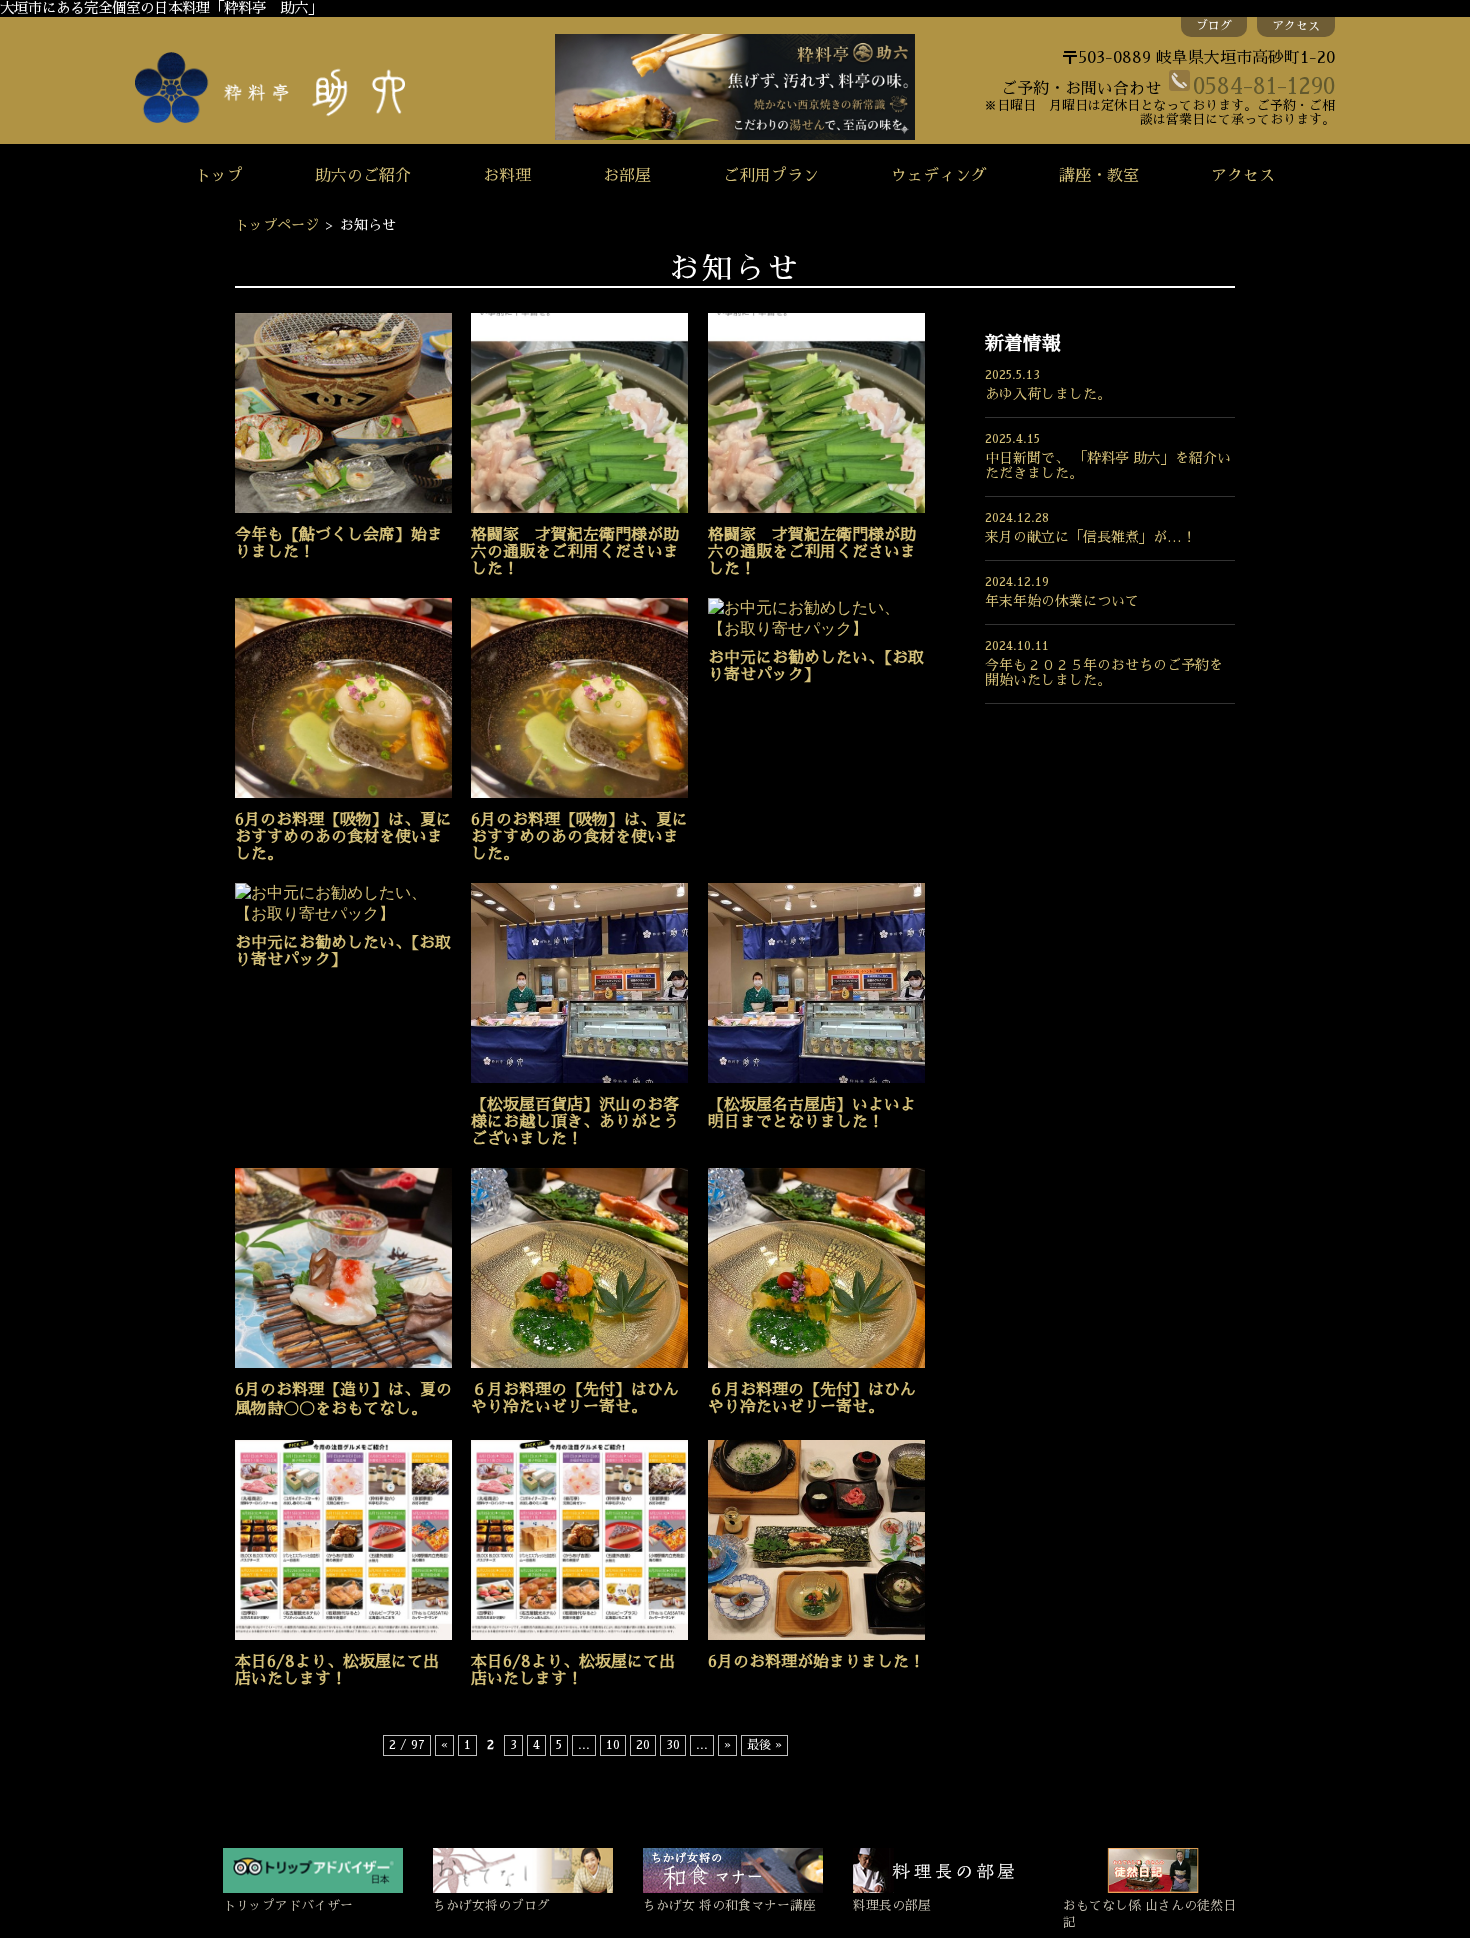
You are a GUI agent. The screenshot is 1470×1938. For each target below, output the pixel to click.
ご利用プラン (771, 176)
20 (643, 1745)
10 (613, 1745)
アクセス (1296, 26)
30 (673, 1745)
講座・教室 (1099, 176)
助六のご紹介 (363, 176)
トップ (219, 176)
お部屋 (627, 176)
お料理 (507, 176)
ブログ (1214, 26)
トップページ (277, 225)
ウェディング (939, 176)
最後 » (764, 1745)
